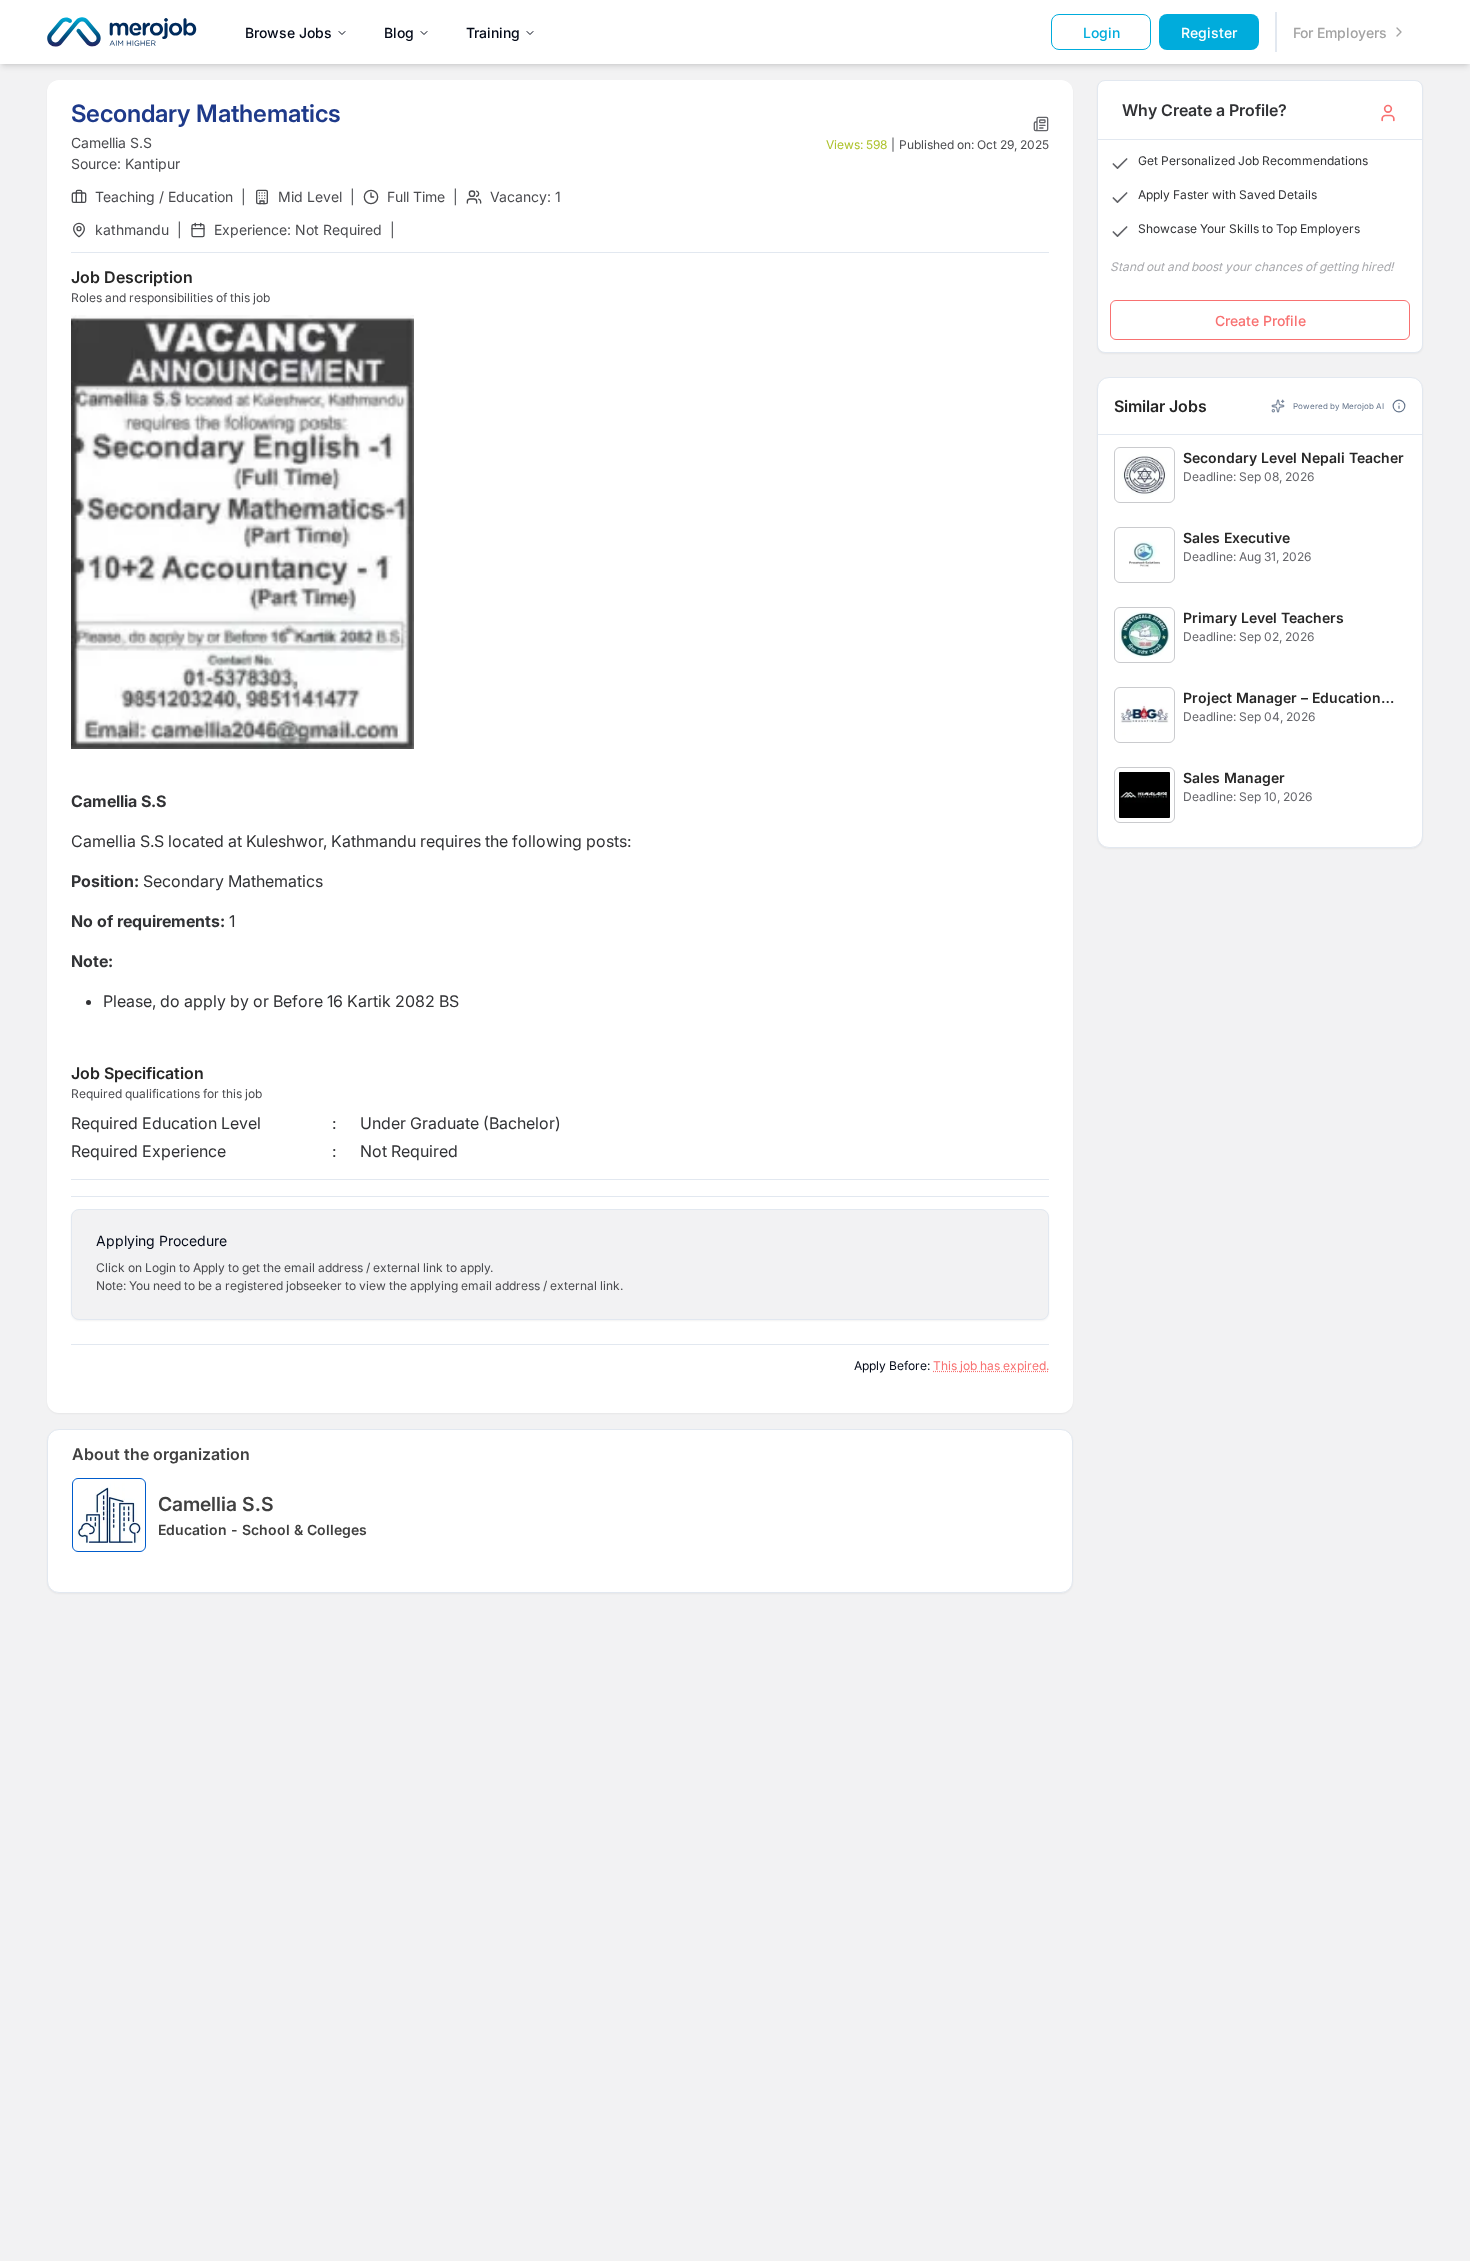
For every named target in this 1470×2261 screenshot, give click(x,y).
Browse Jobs (288, 32)
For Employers (1340, 32)
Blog (399, 32)
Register (1209, 32)
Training (493, 32)
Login (1101, 32)
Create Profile (1260, 320)
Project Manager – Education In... (1282, 698)
